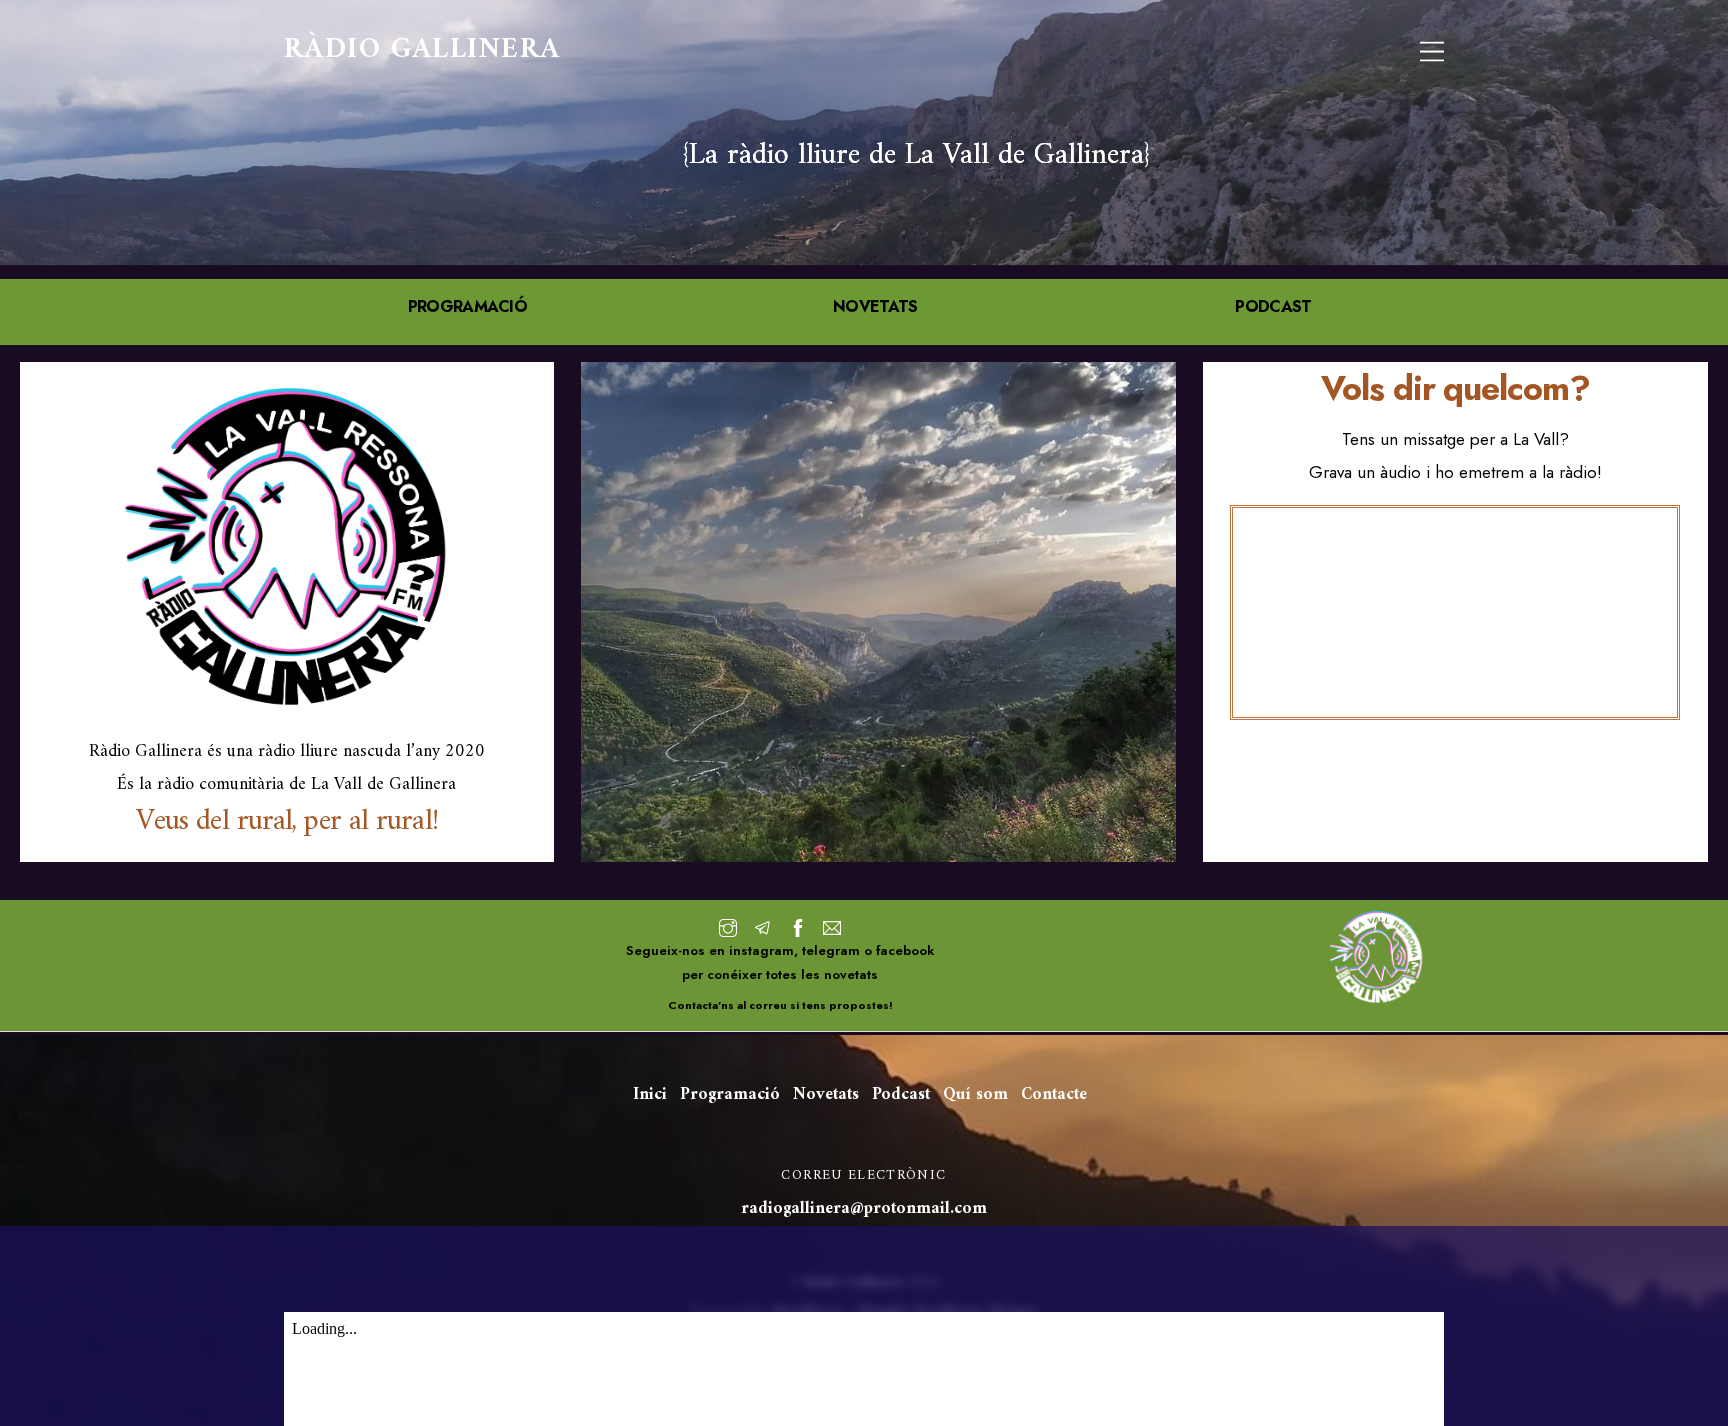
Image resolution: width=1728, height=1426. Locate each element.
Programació (730, 1095)
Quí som (975, 1095)
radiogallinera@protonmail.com (864, 1209)
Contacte (1054, 1095)
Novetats (826, 1095)
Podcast (901, 1095)
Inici (650, 1095)
